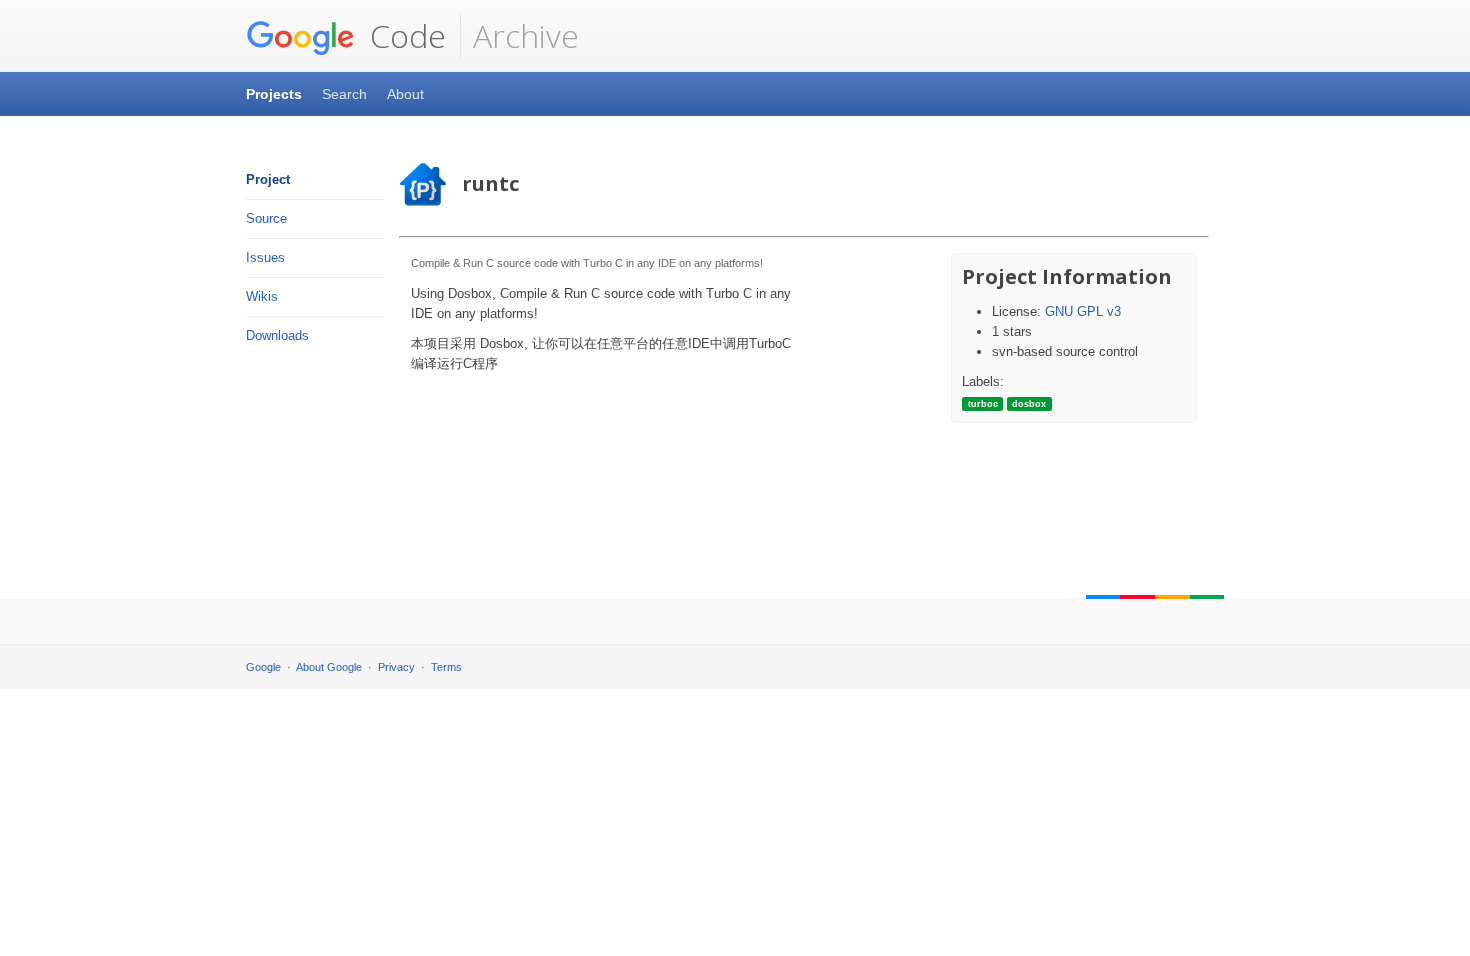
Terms (446, 667)
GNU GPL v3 (1083, 311)
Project (268, 179)
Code (404, 35)
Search (344, 94)
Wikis (262, 296)
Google (263, 667)
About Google (329, 667)
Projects (274, 94)
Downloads (277, 335)
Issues (265, 257)
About (405, 94)
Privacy (396, 667)
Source (266, 218)
